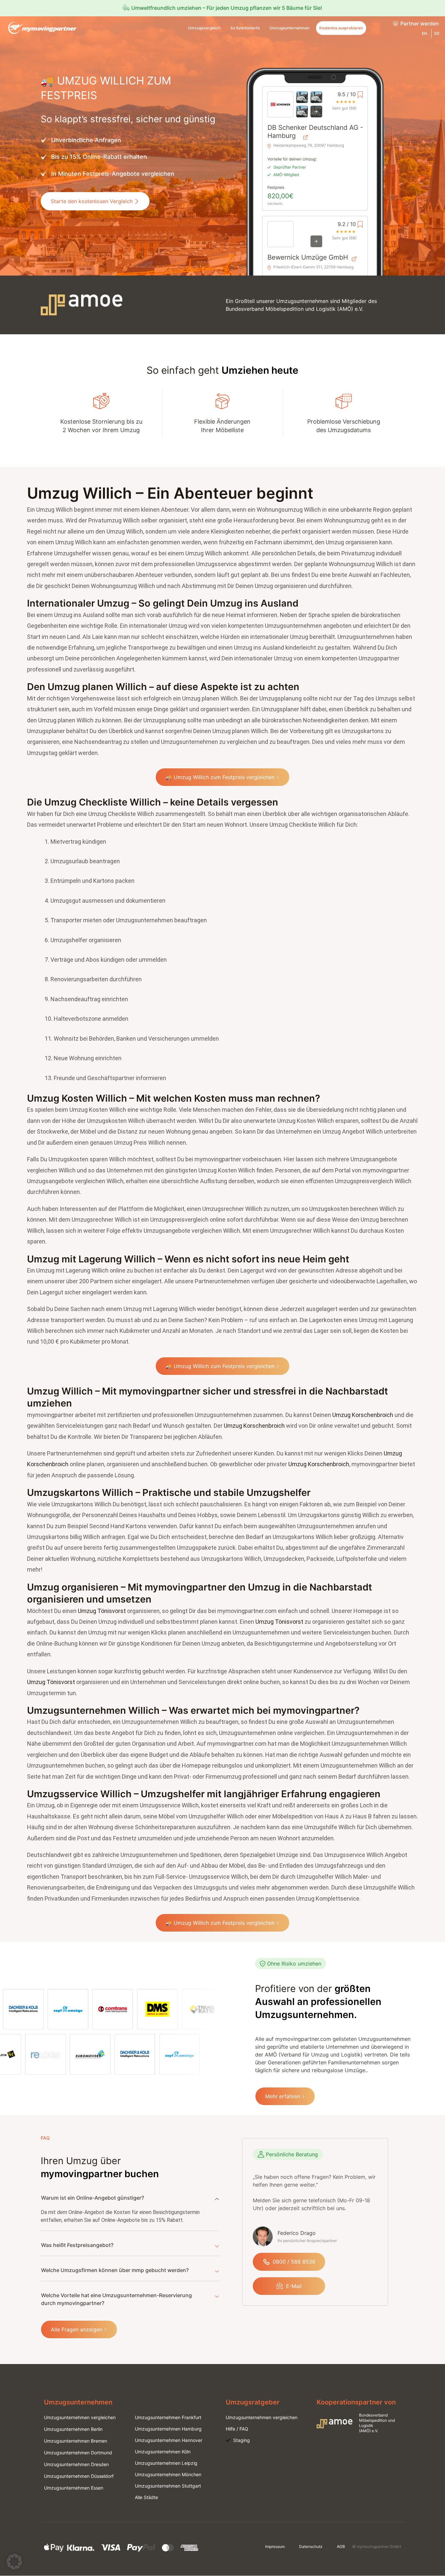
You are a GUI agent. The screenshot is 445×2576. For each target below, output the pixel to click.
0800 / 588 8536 (294, 2262)
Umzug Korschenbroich (363, 1415)
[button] (14, 2562)
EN (424, 33)
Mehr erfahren (283, 2096)
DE (437, 33)
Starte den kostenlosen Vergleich (92, 201)
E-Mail (294, 2286)
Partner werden (420, 23)
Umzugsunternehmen (289, 28)
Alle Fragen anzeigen (77, 2329)
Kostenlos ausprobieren (341, 28)
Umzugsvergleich (204, 28)
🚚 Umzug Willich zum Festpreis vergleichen (220, 777)
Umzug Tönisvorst (102, 1611)
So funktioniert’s (245, 28)
